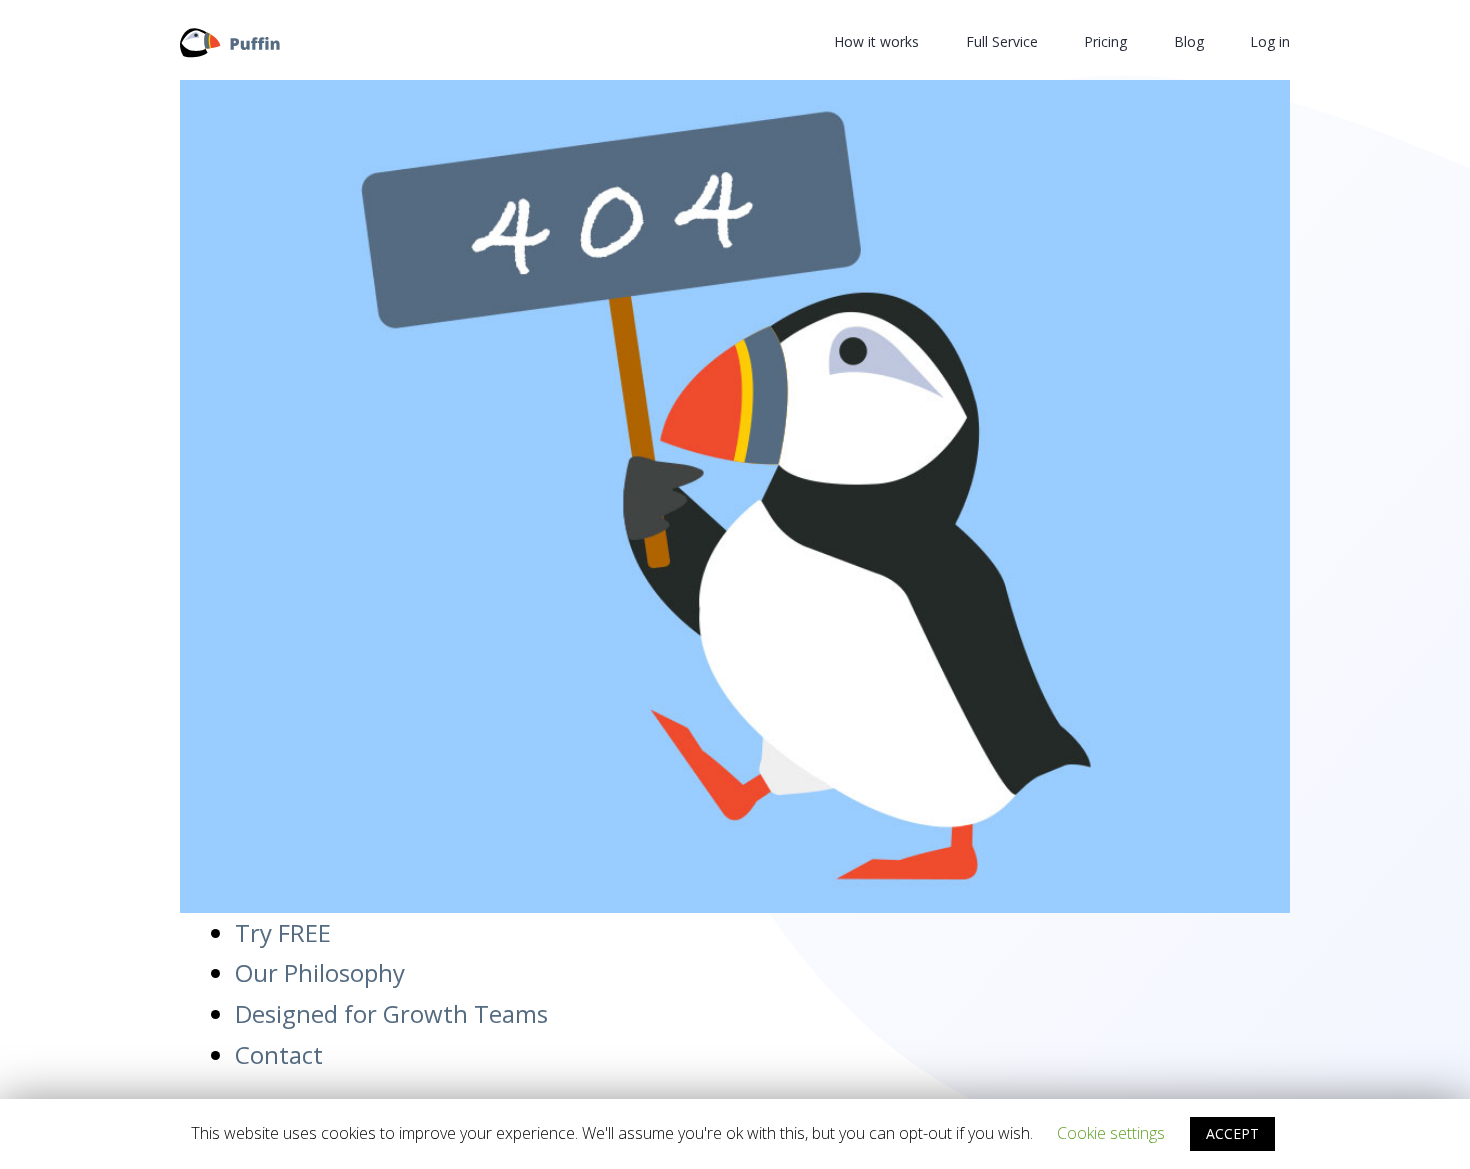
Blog (1189, 41)
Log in (1270, 41)
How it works (876, 41)
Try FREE (283, 932)
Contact (279, 1054)
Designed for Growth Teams (391, 1013)
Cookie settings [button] (1111, 1133)
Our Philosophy (320, 972)
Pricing (1105, 41)
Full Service (1002, 41)
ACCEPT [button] (1232, 1133)
